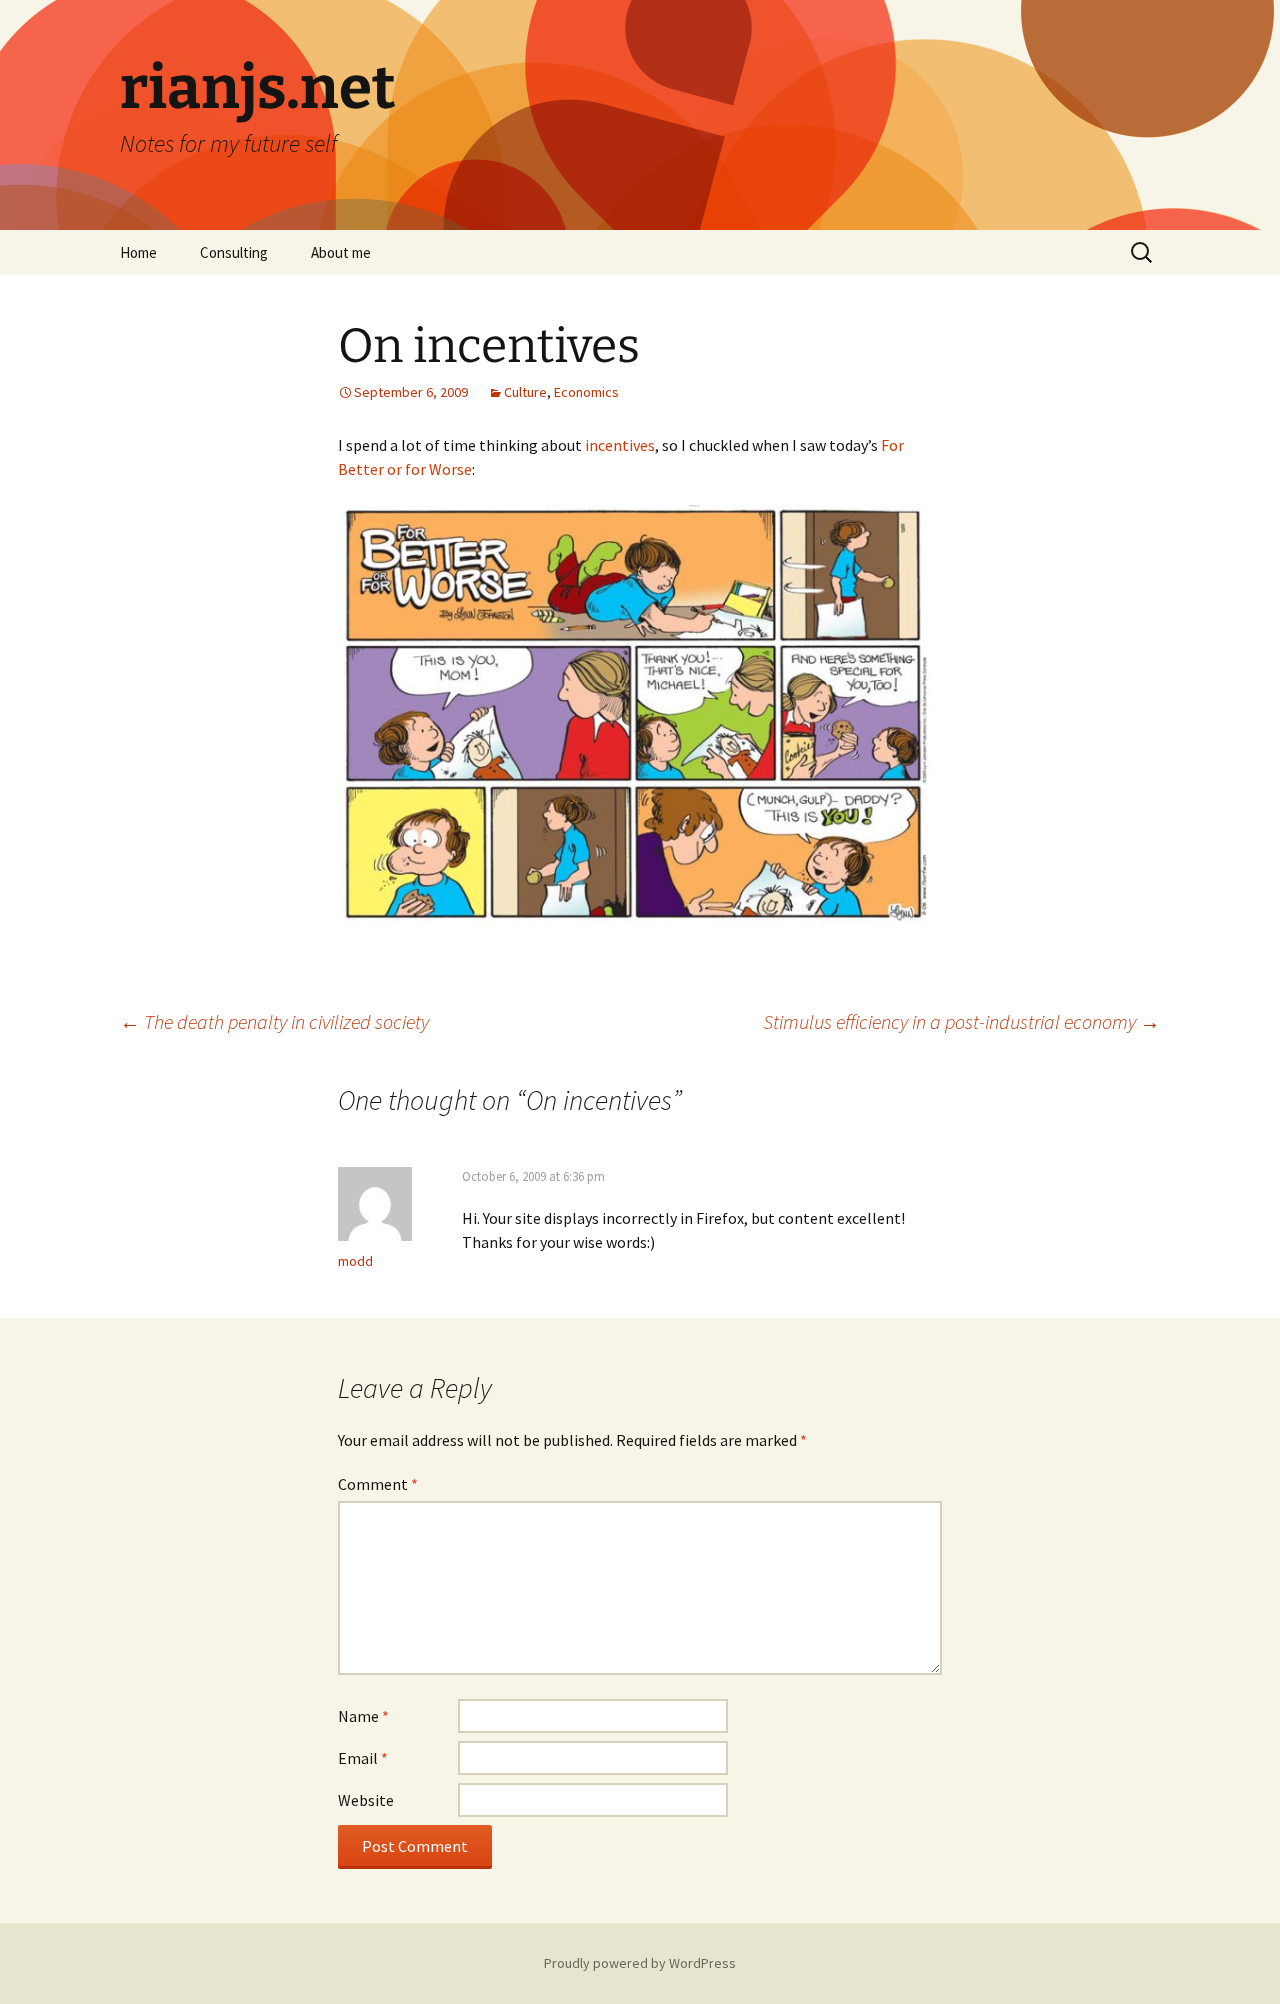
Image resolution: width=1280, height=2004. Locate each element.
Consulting (234, 252)
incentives (620, 445)
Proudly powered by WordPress (640, 1963)
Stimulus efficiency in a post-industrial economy (961, 1021)
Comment (378, 1484)
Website (366, 1800)
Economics (586, 392)
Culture (525, 392)
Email (363, 1758)
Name (363, 1716)
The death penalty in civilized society (274, 1021)
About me (341, 252)
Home (138, 252)
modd (355, 1261)
